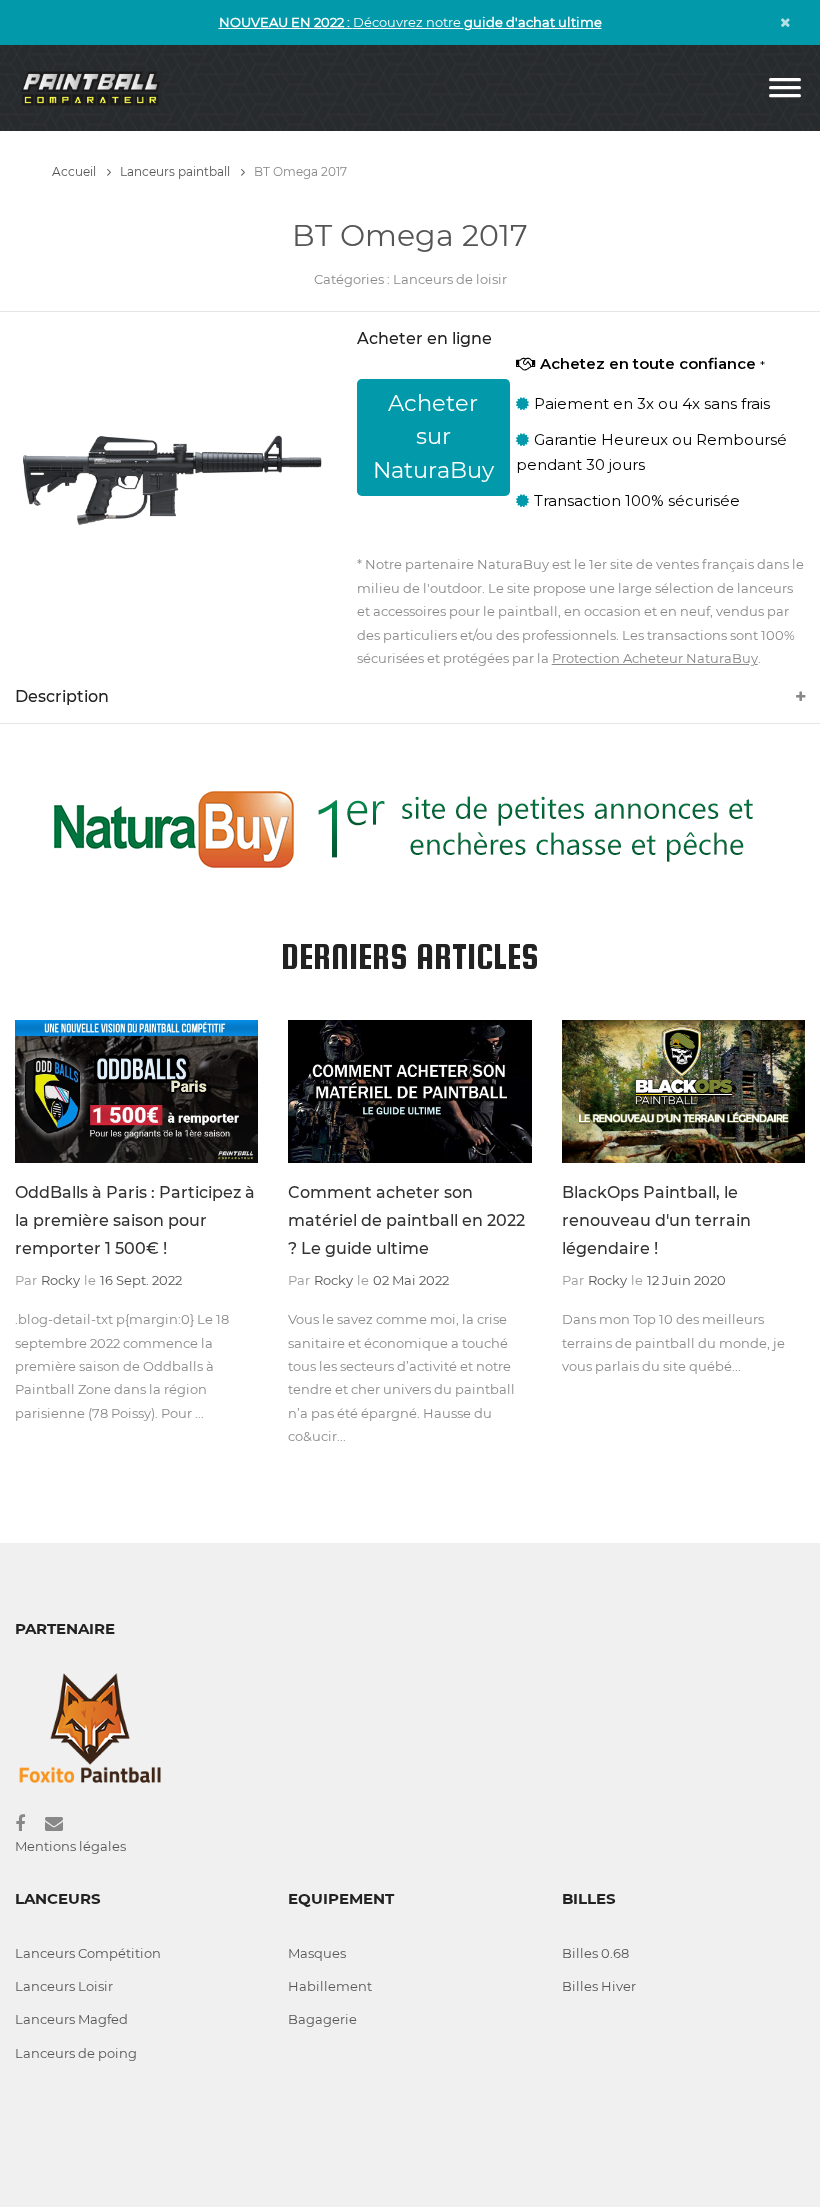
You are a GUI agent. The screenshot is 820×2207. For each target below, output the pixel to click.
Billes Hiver (599, 1986)
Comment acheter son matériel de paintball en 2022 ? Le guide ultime (406, 1220)
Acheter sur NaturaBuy (433, 437)
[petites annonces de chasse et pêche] (410, 827)
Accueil (75, 171)
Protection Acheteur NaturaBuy (655, 658)
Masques (317, 1953)
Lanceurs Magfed (71, 2019)
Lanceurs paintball (176, 171)
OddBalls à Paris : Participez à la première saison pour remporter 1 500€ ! (135, 1220)
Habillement (330, 1986)
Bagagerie (322, 2019)
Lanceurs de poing (76, 2053)
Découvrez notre (410, 22)
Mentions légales (70, 1846)
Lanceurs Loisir (64, 1986)
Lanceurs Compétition (88, 1953)
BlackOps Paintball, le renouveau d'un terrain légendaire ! (656, 1220)
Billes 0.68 (595, 1953)
